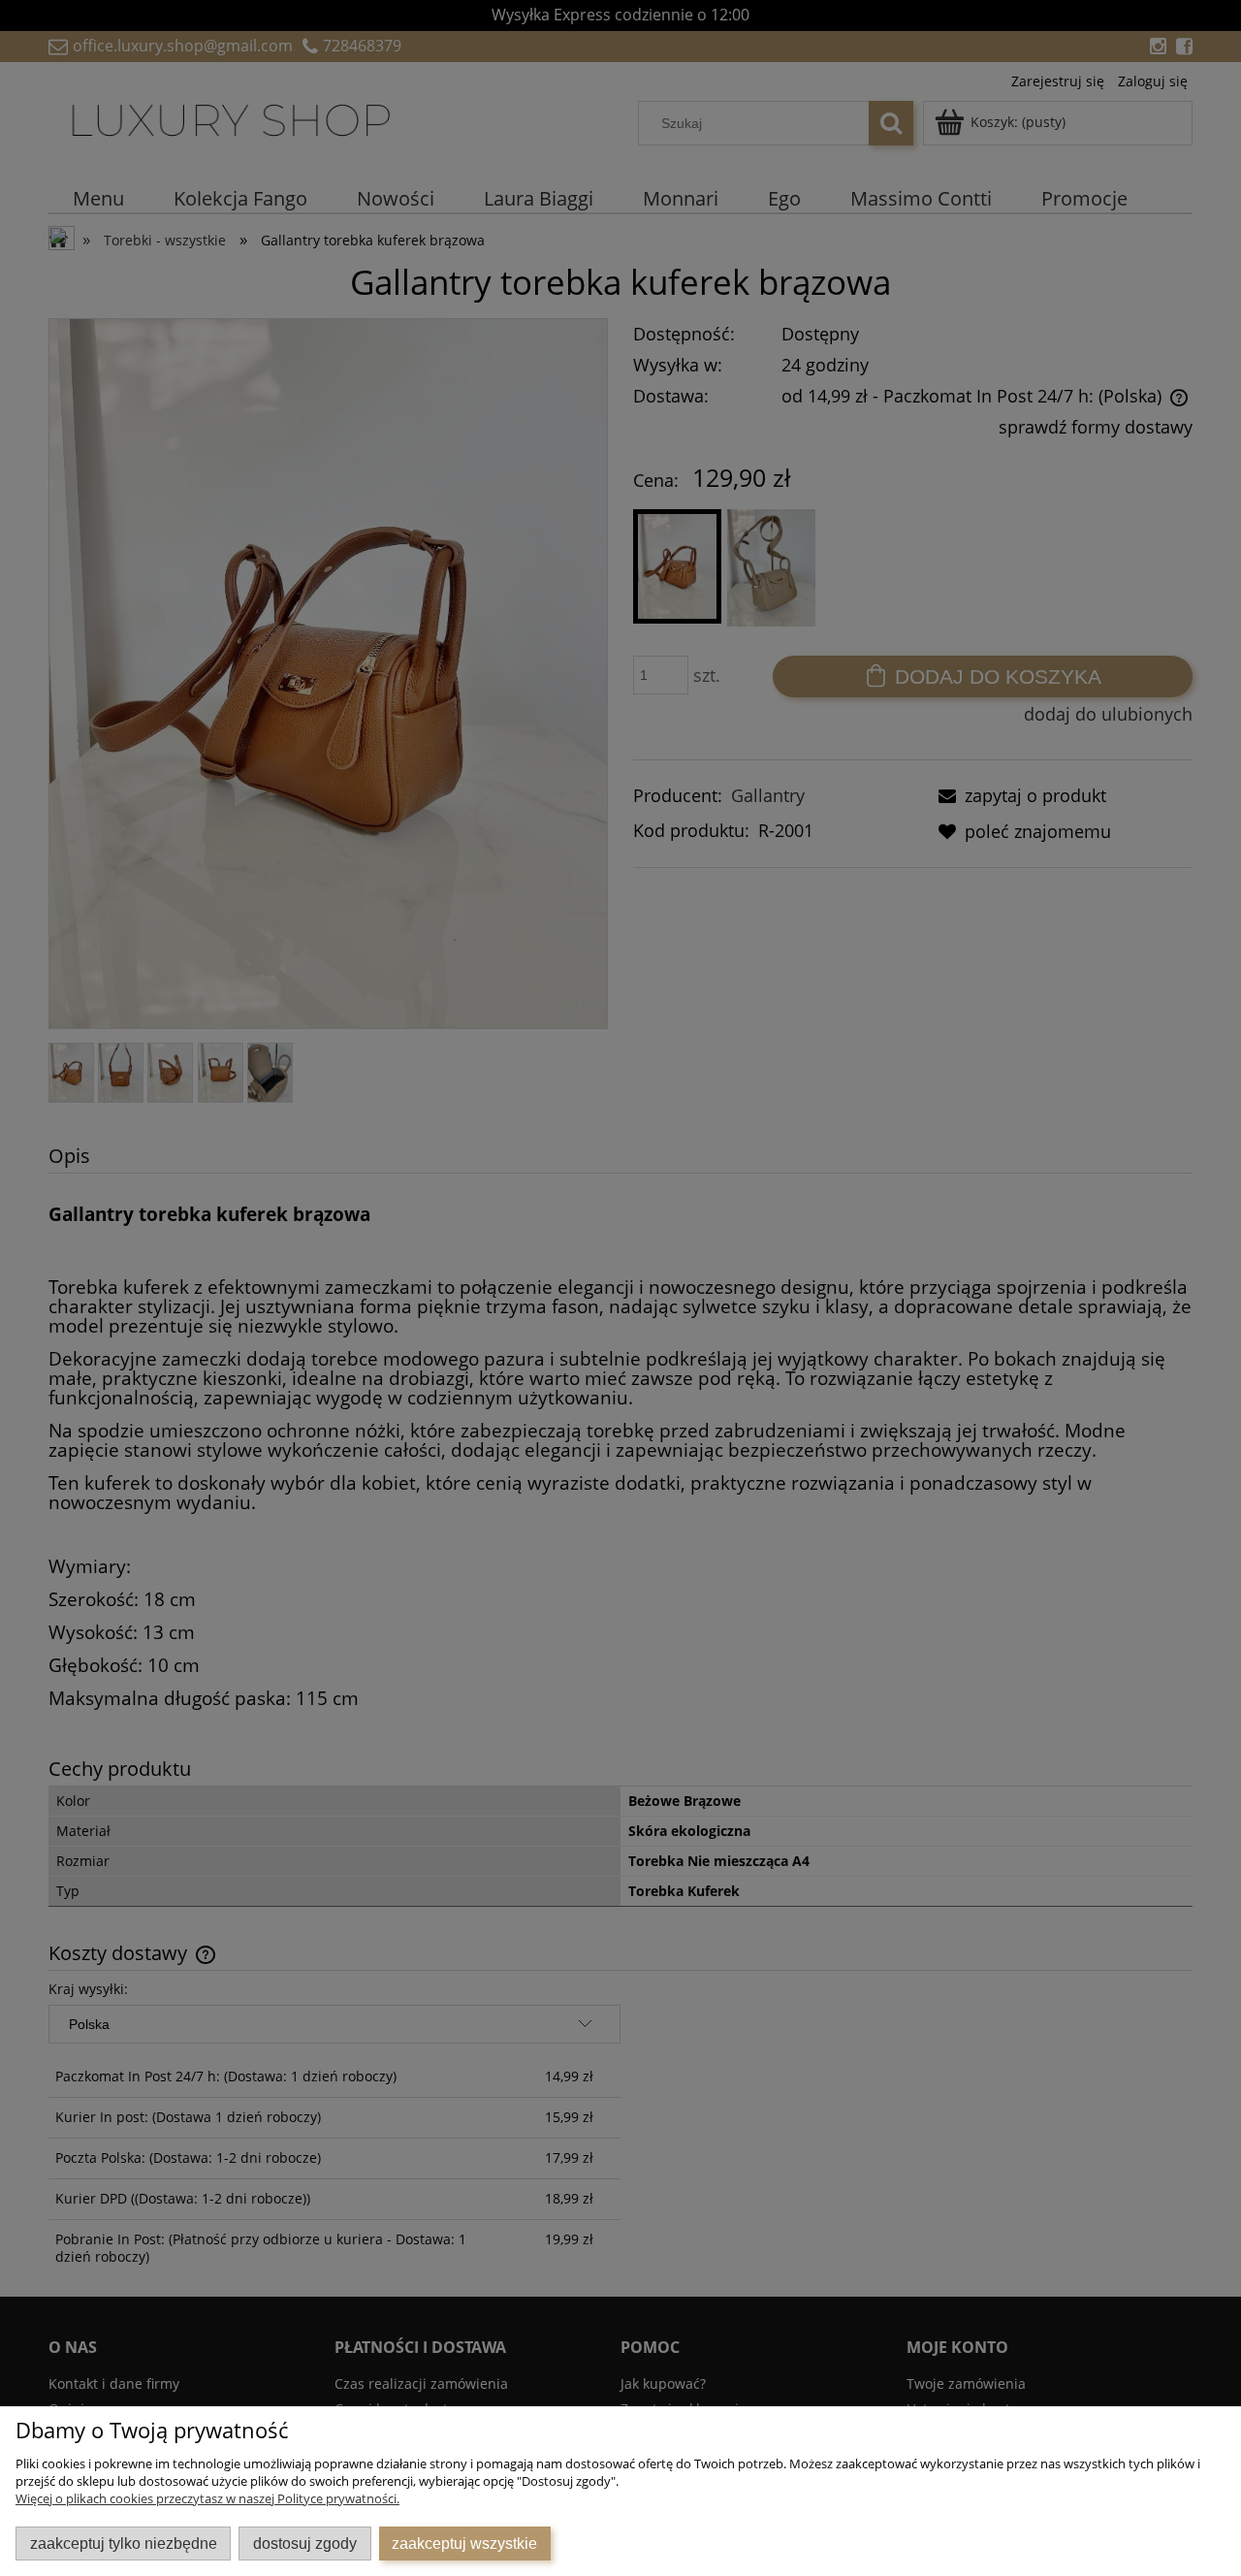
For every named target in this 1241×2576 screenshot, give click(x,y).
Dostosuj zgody (305, 2543)
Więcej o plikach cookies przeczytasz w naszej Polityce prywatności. (207, 2498)
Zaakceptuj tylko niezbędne (124, 2543)
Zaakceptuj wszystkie (464, 2543)
